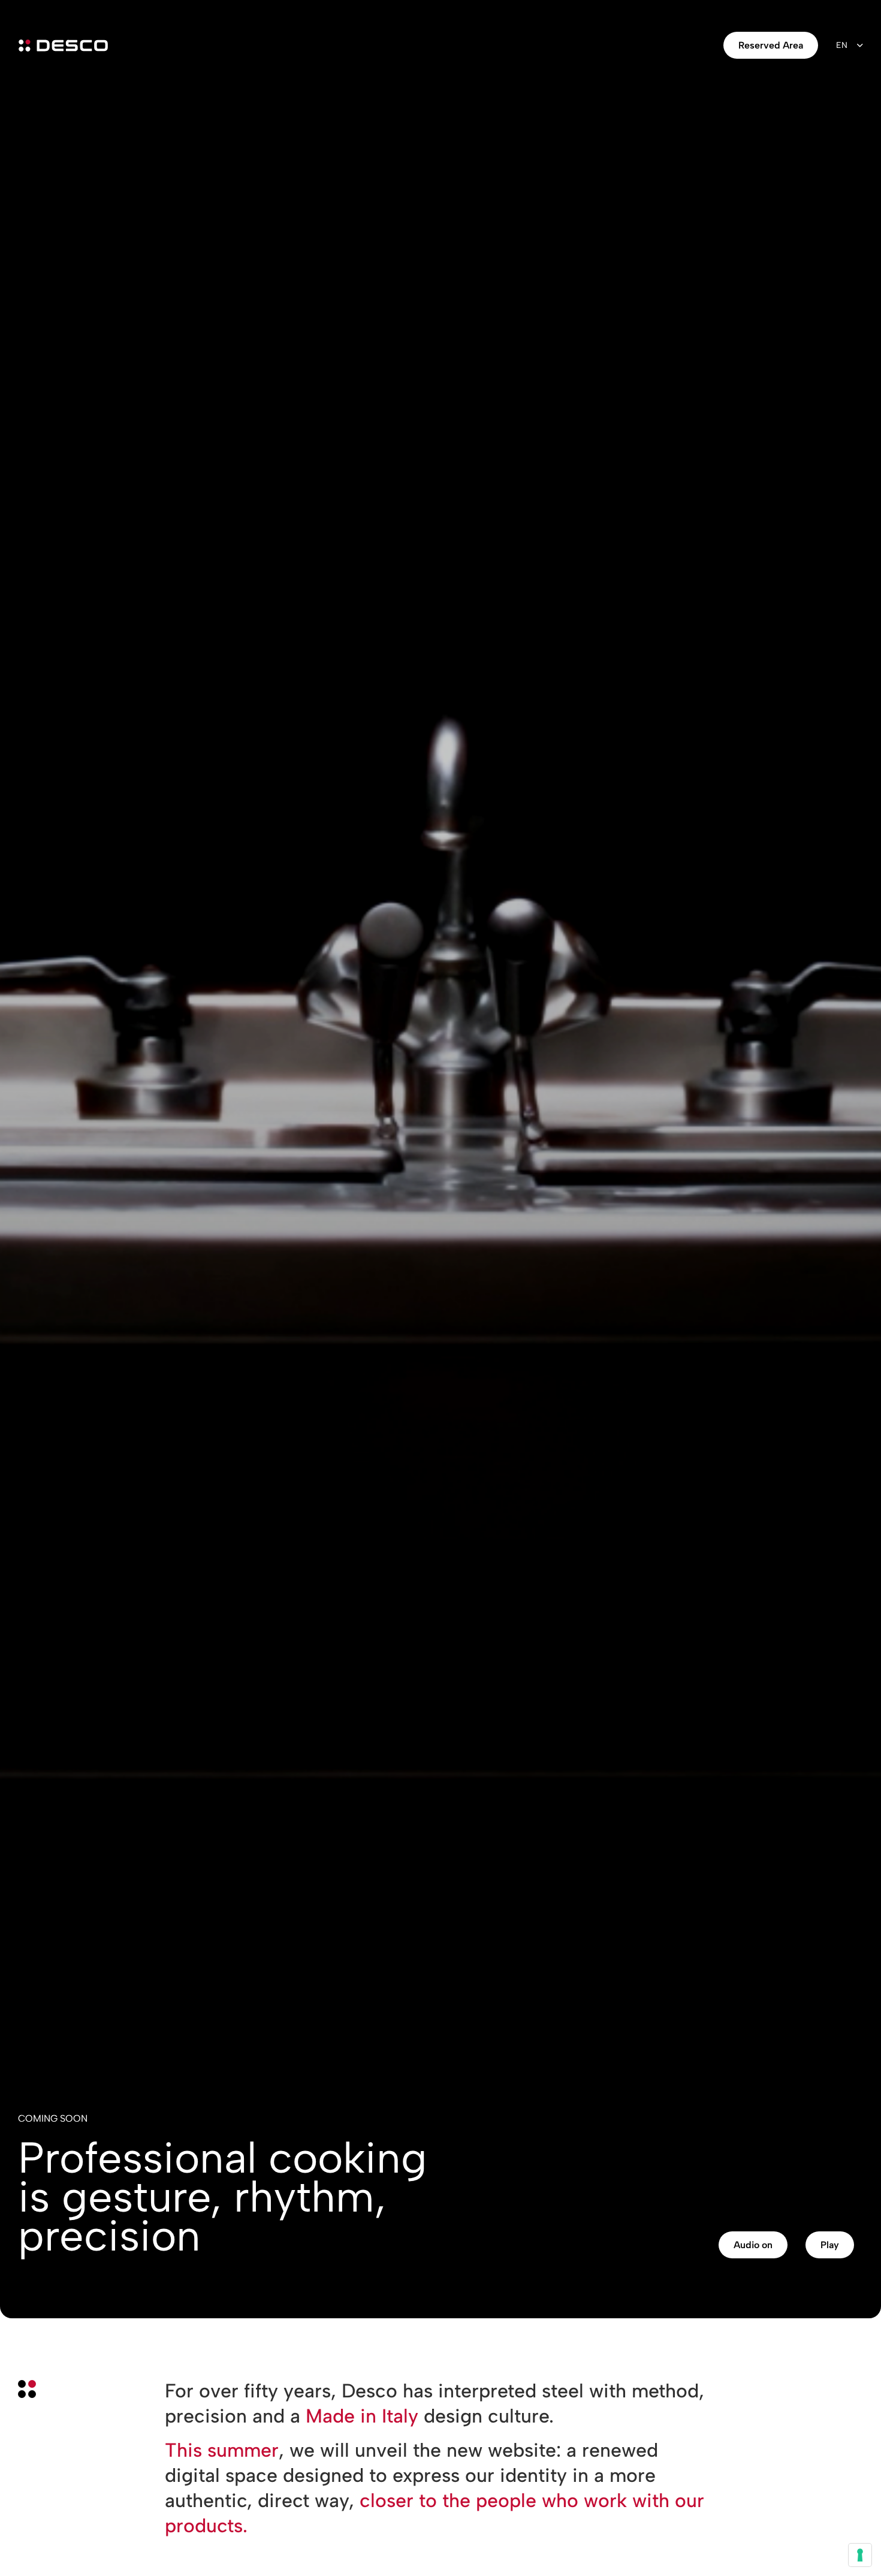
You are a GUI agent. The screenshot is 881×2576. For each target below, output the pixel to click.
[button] (753, 2245)
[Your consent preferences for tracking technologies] (860, 2555)
